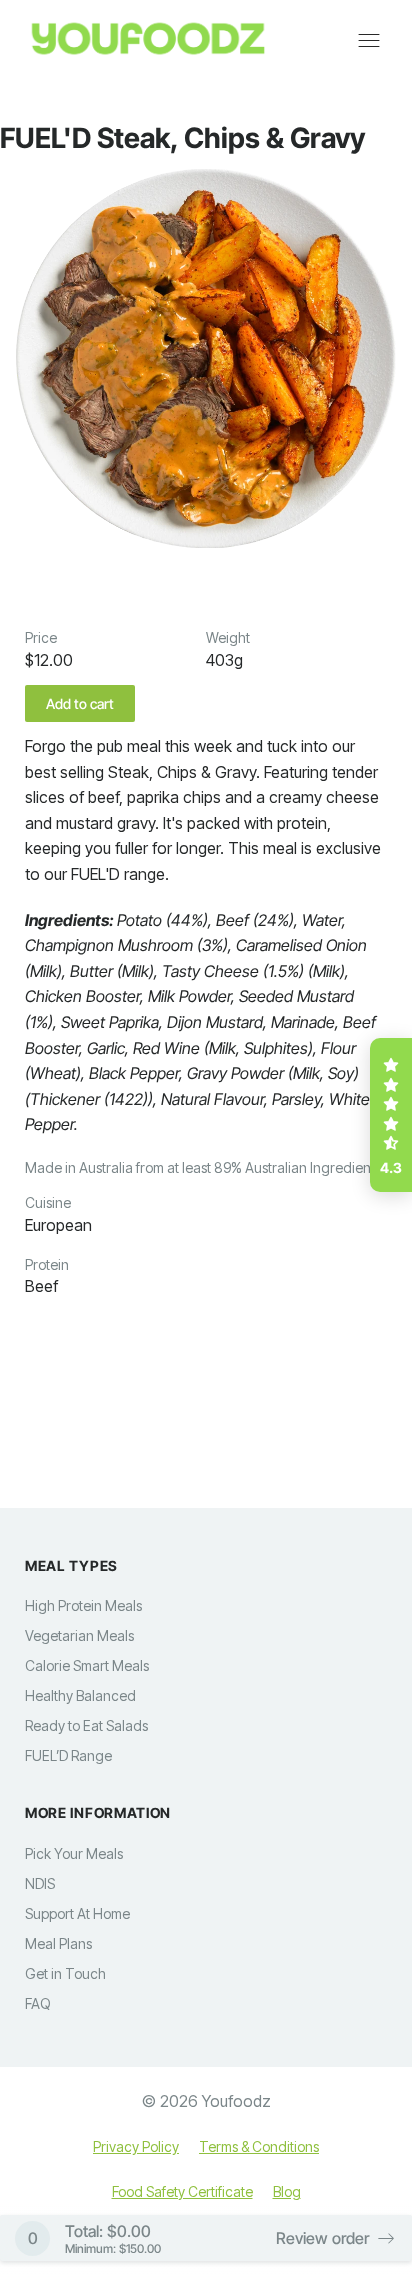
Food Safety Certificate (182, 2191)
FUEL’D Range (68, 1755)
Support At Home (77, 1913)
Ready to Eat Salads (86, 1725)
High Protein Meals (83, 1605)
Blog (287, 2191)
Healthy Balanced (80, 1695)
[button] (391, 1115)
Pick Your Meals (74, 1853)
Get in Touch (65, 1973)
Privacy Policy (136, 2146)
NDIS (40, 1883)
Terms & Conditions (259, 2146)
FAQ (38, 2003)
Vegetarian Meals (79, 1635)
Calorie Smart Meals (87, 1665)
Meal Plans (58, 1943)
